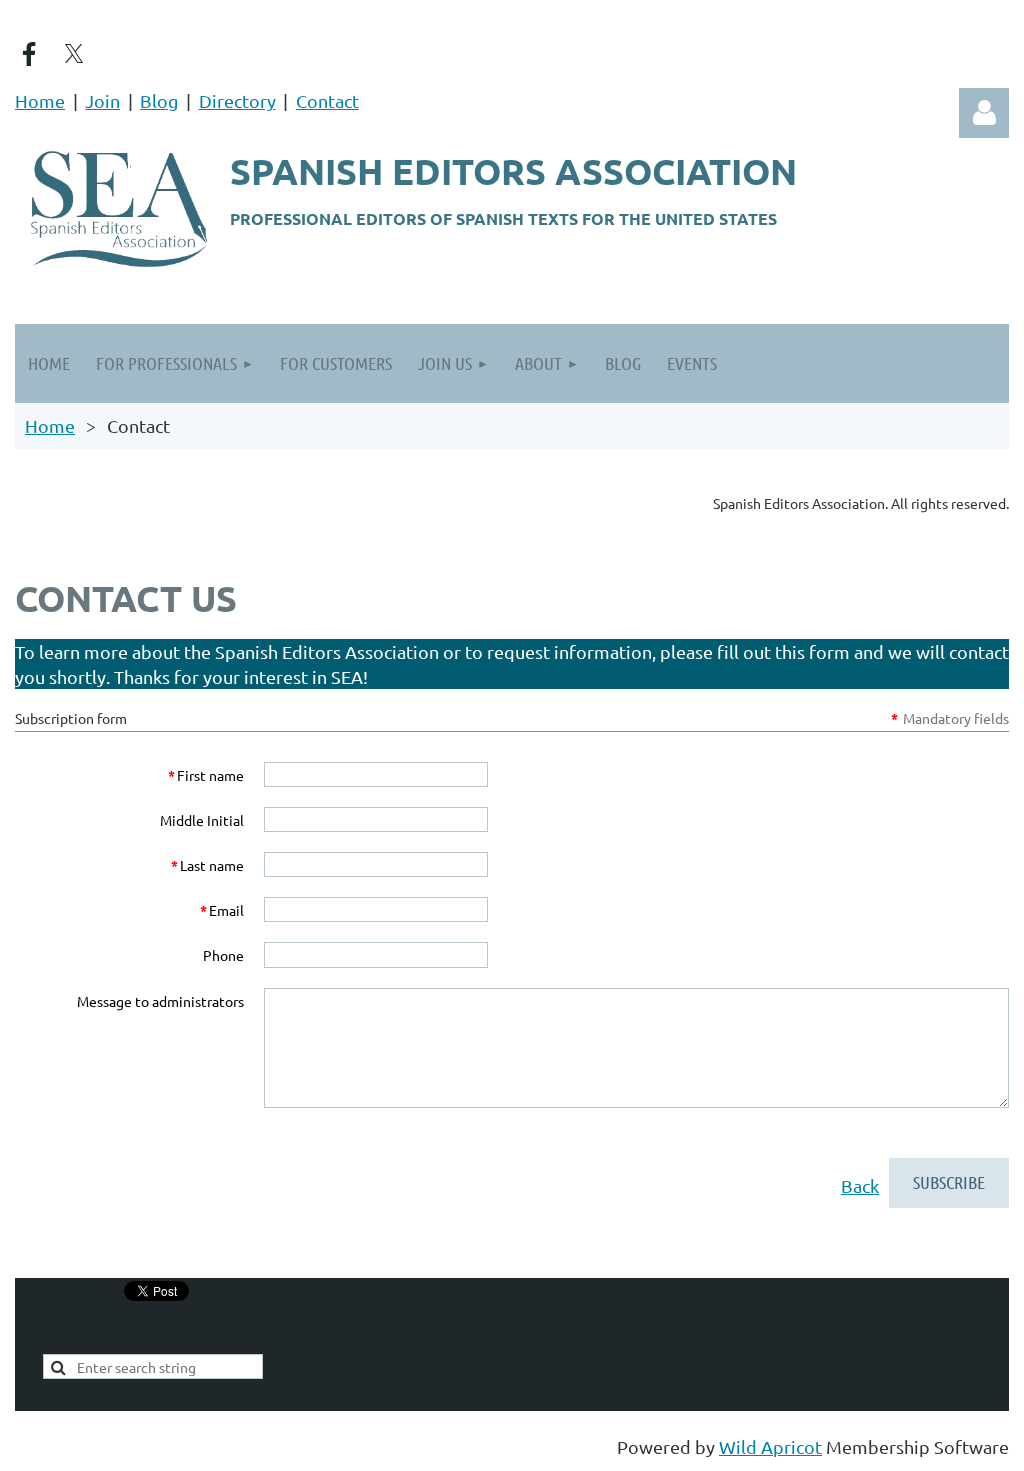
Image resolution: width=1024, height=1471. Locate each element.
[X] (74, 54)
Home (40, 100)
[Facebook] (29, 54)
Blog (159, 100)
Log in (984, 113)
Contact (327, 100)
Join (102, 100)
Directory (237, 100)
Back (860, 1185)
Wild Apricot (770, 1446)
